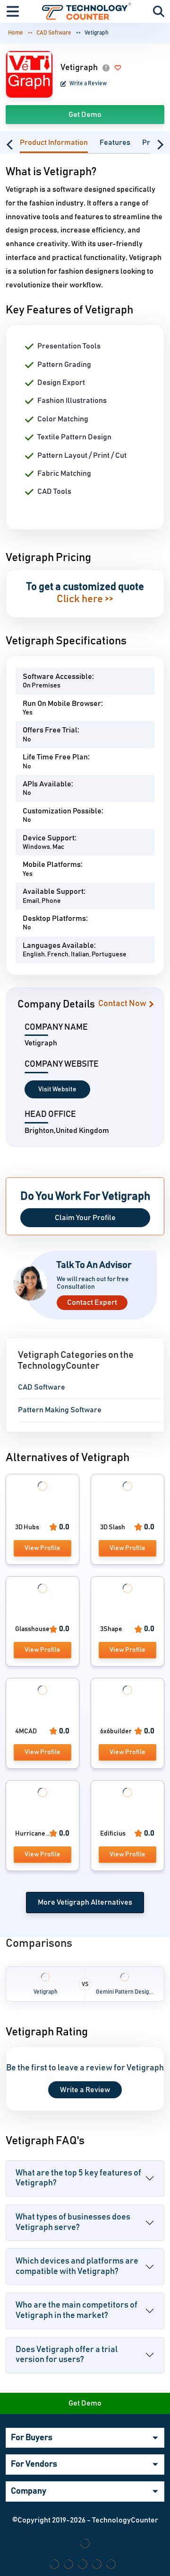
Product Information (54, 143)
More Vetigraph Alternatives (85, 1902)
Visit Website (57, 1089)
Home (16, 33)
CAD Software (54, 33)
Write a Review (88, 83)
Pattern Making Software (60, 1410)
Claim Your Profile (85, 1218)
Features (115, 143)
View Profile (42, 1548)
